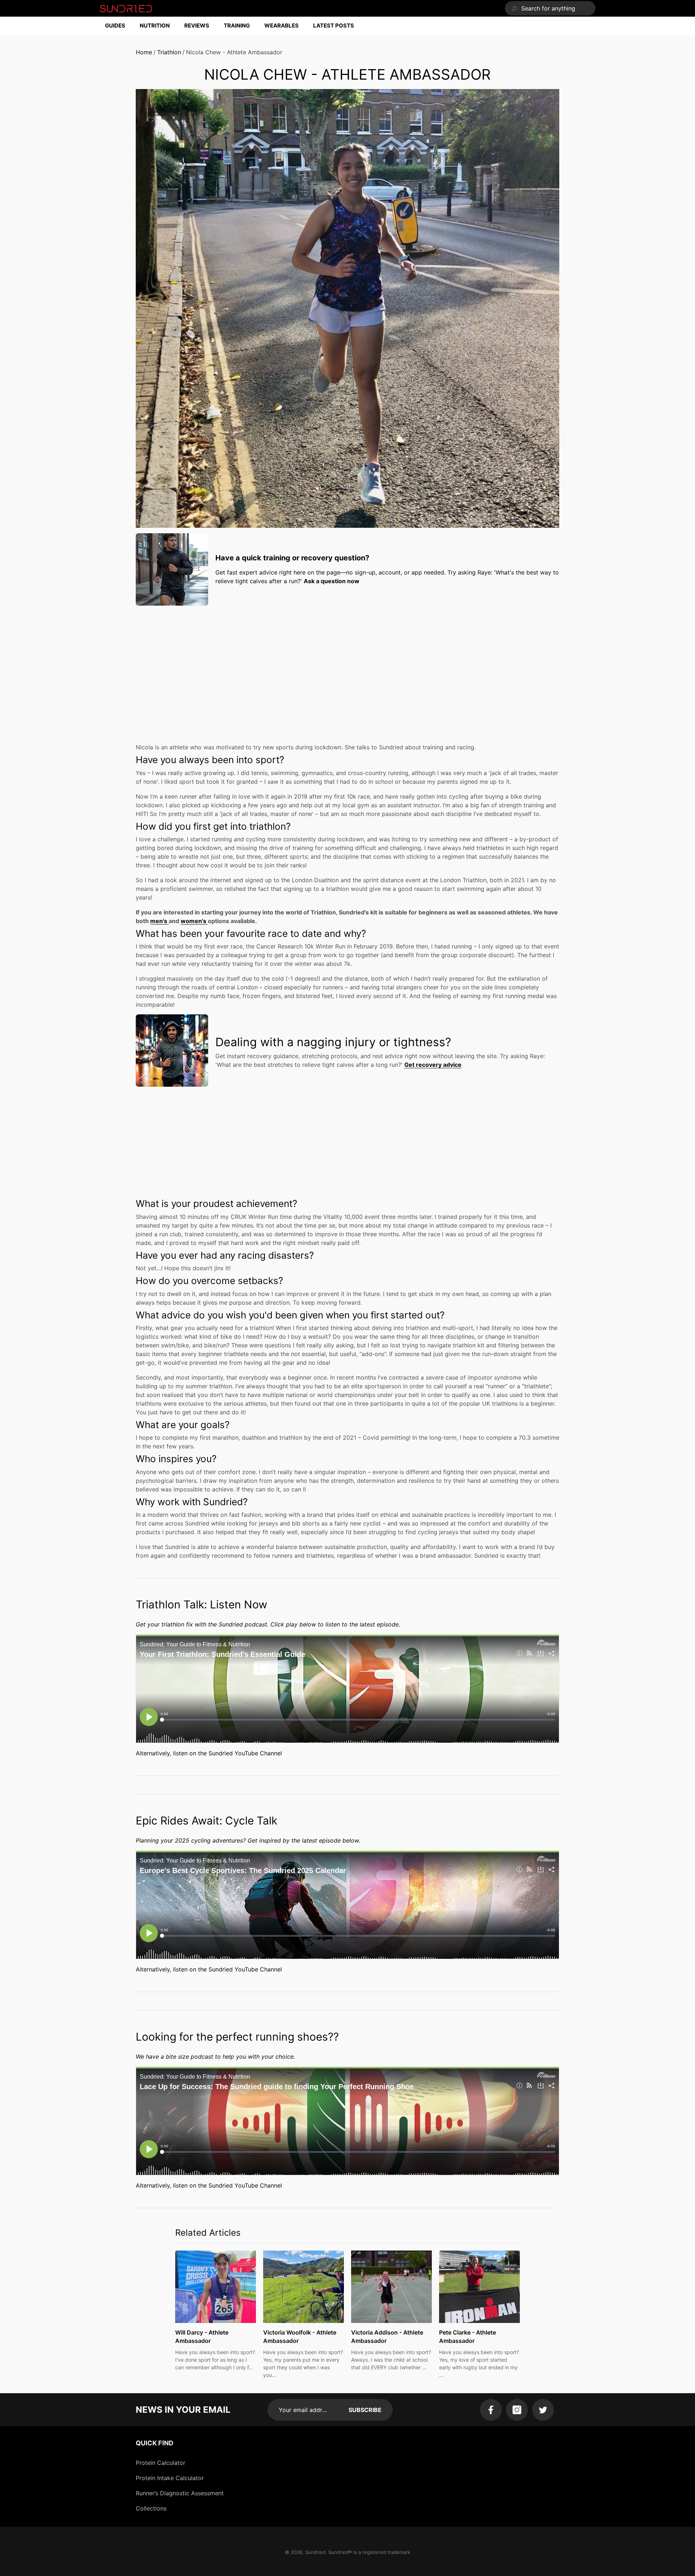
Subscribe (365, 2410)
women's (194, 921)
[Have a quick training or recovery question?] (172, 569)
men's (159, 921)
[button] (119, 26)
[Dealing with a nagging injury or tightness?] (172, 1051)
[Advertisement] (347, 662)
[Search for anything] (550, 8)
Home (144, 52)
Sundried (315, 2552)
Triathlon (169, 52)
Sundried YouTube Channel (245, 1753)
